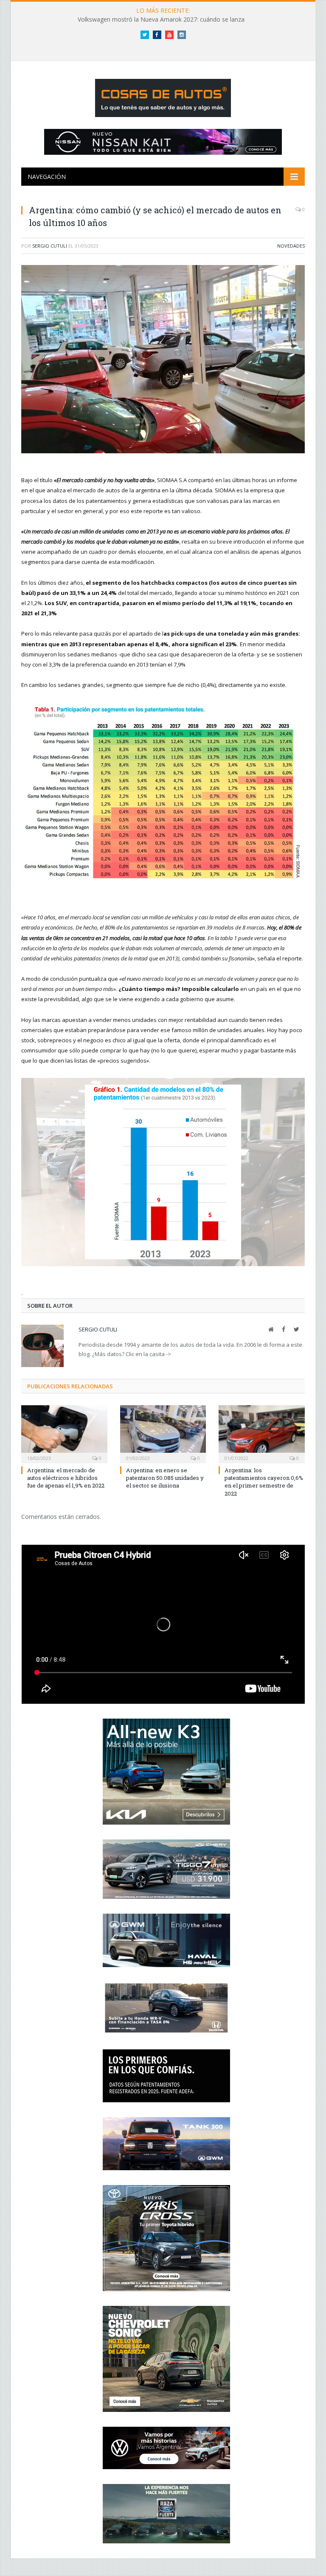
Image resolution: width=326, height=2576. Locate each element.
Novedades (291, 246)
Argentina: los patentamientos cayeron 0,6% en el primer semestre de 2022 (264, 1482)
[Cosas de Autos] (163, 96)
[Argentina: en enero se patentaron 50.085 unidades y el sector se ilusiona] (163, 1433)
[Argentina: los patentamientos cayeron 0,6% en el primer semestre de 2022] (262, 1433)
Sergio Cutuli (50, 246)
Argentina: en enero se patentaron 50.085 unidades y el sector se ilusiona (165, 1478)
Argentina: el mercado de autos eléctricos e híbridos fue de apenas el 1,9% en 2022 (66, 1478)
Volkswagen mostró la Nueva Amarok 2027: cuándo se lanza (161, 20)
